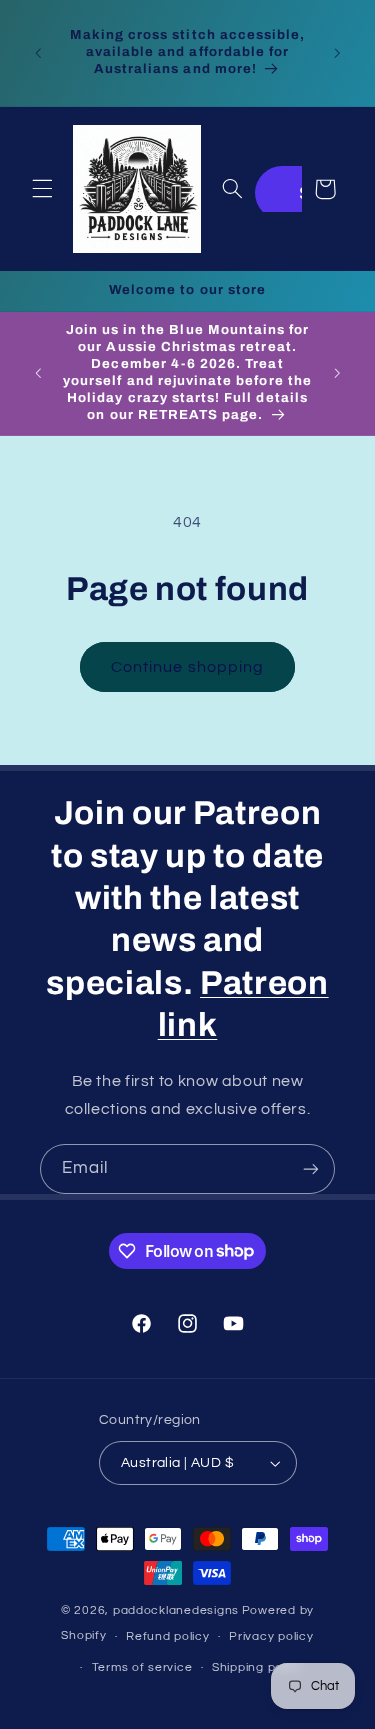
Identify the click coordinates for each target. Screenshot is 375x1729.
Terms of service (142, 1667)
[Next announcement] (337, 53)
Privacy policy (271, 1636)
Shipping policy (257, 1667)
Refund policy (168, 1636)
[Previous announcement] (38, 53)
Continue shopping (187, 667)
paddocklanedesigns (176, 1610)
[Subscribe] (311, 1168)
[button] (42, 189)
